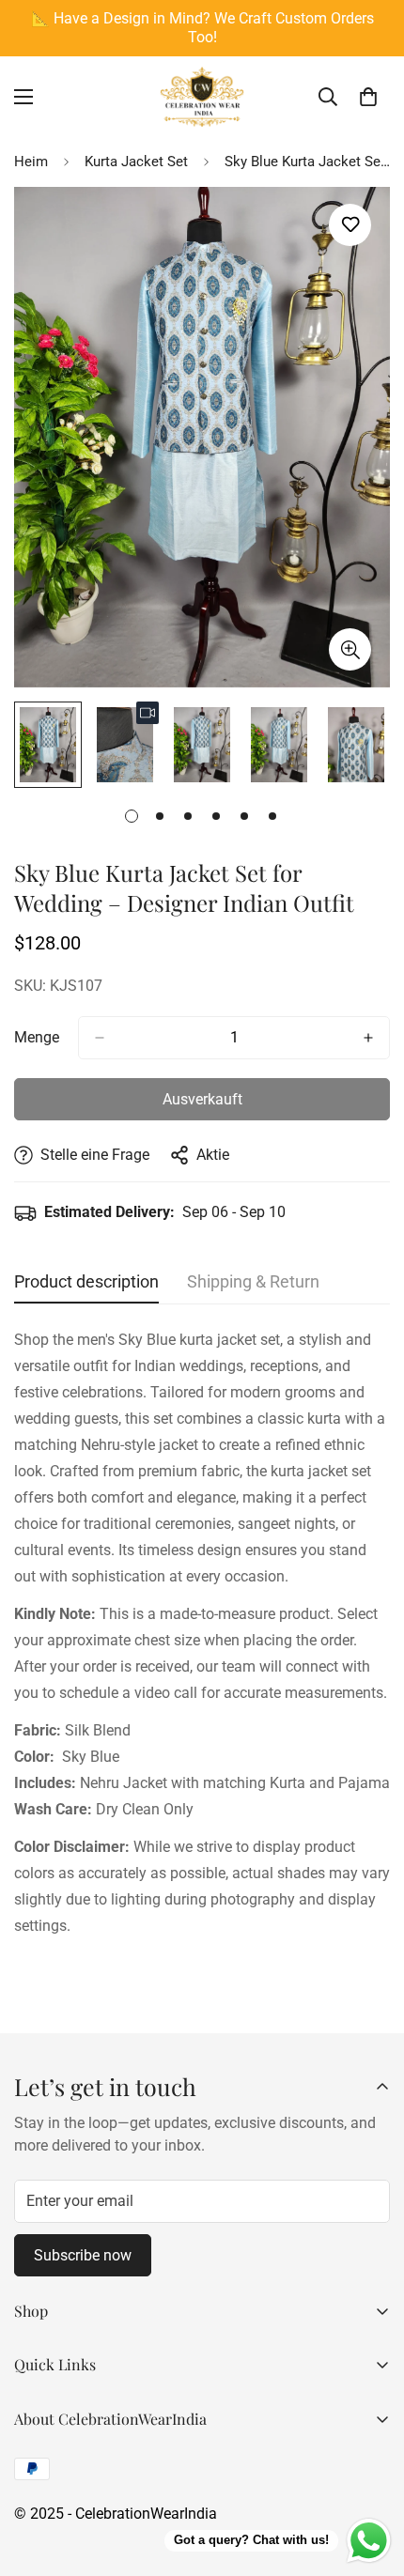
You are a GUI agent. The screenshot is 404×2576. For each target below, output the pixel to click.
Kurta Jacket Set (136, 162)
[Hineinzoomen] (350, 649)
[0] (368, 97)
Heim (31, 162)
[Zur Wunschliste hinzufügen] (350, 225)
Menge (37, 1037)
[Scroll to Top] (370, 2476)
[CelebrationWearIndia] (202, 97)
